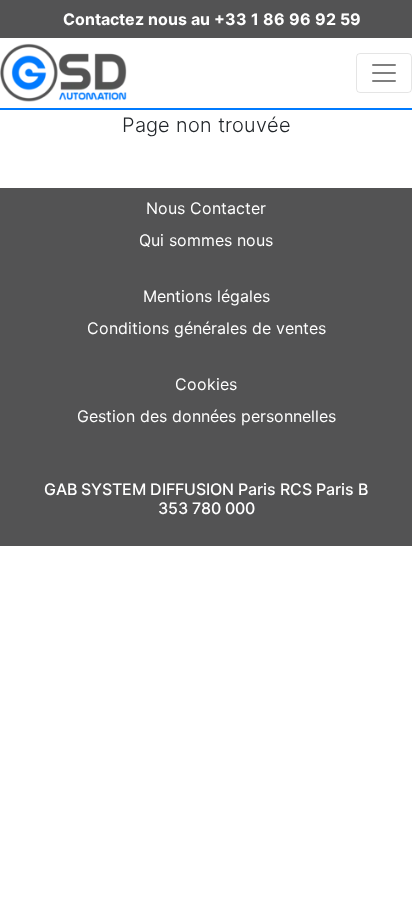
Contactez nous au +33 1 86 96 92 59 (212, 19)
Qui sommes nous (206, 240)
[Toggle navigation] (384, 73)
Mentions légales (206, 296)
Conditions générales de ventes (206, 328)
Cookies (206, 384)
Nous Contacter (206, 208)
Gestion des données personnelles (206, 416)
